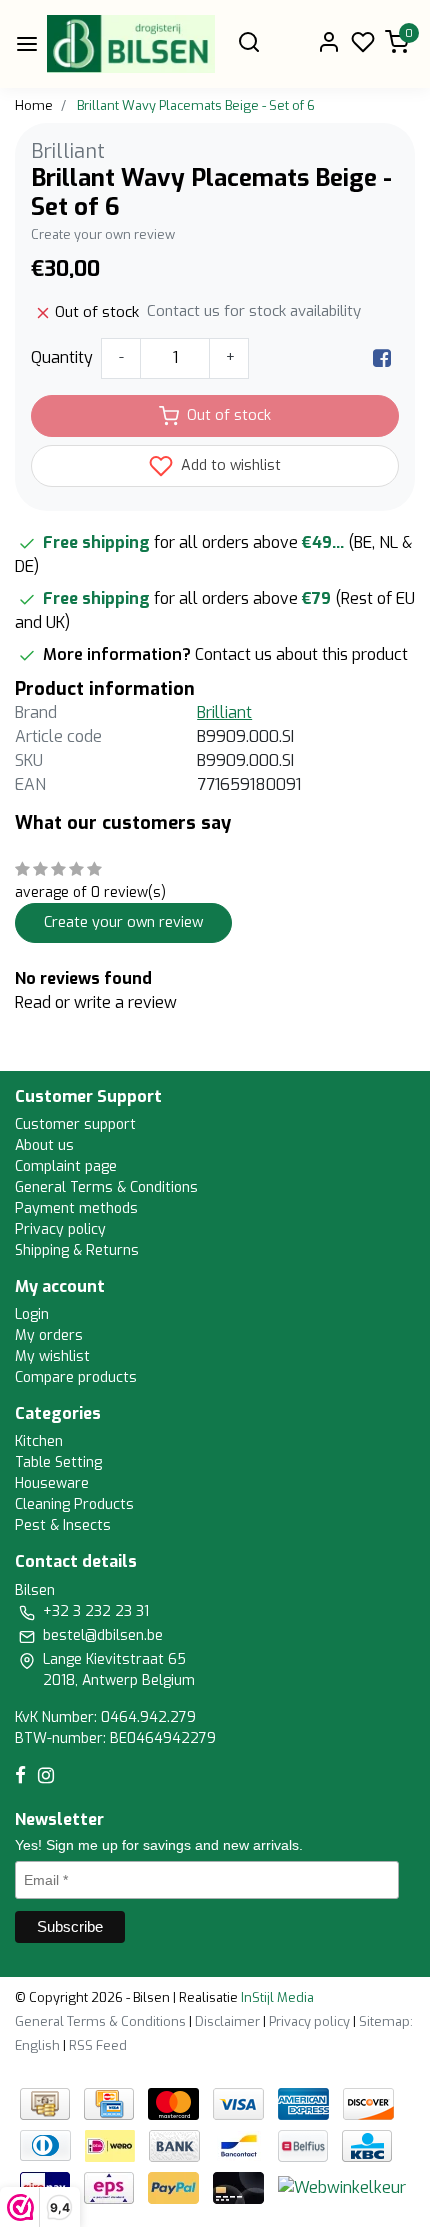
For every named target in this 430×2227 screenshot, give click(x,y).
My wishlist (52, 1356)
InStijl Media (276, 1997)
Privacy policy (60, 1229)
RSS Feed (98, 2045)
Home (34, 105)
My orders (49, 1335)
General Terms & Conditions (106, 1187)
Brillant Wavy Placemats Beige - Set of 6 (196, 105)
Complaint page (66, 1166)
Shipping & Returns (77, 1250)
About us (44, 1145)
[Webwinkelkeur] (342, 2186)
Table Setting (58, 1462)
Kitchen (39, 1441)
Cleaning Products (74, 1504)
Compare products (76, 1377)
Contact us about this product (301, 654)
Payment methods (76, 1208)
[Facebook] (382, 357)
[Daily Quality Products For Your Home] (131, 44)
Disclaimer (227, 2021)
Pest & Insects (63, 1525)
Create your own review (103, 234)
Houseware (52, 1483)
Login (32, 1314)
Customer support (75, 1124)
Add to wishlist (229, 465)
